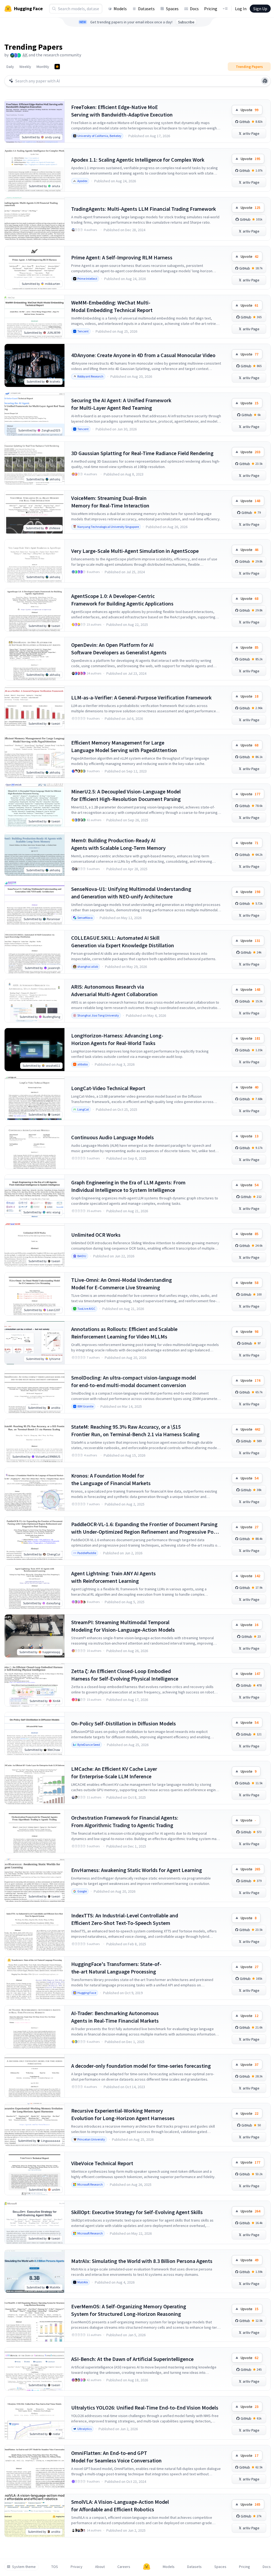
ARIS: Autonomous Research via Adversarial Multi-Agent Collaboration (114, 990)
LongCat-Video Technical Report (108, 1088)
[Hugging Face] (147, 2567)
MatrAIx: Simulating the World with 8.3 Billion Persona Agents (142, 2261)
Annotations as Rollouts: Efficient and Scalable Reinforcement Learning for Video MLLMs (124, 1333)
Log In (241, 9)
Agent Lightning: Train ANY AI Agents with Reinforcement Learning (113, 1577)
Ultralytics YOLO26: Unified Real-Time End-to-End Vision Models (145, 2408)
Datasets (146, 9)
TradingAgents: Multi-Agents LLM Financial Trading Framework (144, 209)
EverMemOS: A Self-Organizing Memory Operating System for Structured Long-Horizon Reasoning (129, 2310)
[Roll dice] (265, 81)
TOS (55, 2567)
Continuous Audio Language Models (113, 1137)
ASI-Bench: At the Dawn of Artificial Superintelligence (132, 2359)
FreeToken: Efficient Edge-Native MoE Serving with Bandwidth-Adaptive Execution (122, 111)
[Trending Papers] (57, 67)
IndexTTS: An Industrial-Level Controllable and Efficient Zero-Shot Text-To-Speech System (125, 1919)
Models (120, 9)
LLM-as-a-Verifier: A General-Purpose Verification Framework (141, 697)
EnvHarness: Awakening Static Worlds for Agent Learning (137, 1870)
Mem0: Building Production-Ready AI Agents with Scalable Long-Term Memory (118, 844)
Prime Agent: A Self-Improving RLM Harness (122, 257)
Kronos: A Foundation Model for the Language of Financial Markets (111, 1479)
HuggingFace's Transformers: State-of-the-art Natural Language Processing (116, 1968)
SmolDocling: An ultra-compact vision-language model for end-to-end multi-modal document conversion (134, 1381)
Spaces (172, 9)
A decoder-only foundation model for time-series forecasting (141, 2066)
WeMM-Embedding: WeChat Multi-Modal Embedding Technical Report (112, 306)
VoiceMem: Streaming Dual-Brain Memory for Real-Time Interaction (110, 502)
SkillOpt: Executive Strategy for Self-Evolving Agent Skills (137, 2212)
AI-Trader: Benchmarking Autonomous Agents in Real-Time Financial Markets (115, 2017)
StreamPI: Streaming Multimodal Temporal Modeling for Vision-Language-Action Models (123, 1626)
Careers (124, 2567)
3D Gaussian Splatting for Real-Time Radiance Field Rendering (142, 453)
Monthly (43, 67)
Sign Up (260, 9)
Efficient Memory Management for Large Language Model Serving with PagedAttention (124, 746)
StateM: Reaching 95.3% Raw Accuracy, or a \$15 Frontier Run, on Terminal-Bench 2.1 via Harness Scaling (135, 1430)
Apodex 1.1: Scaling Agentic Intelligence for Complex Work (138, 160)
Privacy (77, 2567)
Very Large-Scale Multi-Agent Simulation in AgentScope (135, 551)
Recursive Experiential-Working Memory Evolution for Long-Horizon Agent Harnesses (123, 2114)
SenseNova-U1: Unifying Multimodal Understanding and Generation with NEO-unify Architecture (131, 893)
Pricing (211, 9)
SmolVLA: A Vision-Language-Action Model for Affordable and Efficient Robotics (120, 2506)
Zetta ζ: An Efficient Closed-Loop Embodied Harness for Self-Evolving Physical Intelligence (125, 1675)
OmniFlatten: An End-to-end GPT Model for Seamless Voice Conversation (116, 2457)
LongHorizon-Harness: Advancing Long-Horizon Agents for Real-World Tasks (117, 1039)
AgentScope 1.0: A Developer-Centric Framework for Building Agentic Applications (122, 600)
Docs (194, 9)
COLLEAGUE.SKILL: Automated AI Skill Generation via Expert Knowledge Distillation (123, 941)
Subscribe (186, 22)
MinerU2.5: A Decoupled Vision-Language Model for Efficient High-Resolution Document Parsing (126, 795)
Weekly (25, 67)
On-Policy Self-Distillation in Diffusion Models (124, 1723)
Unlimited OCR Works (96, 1235)
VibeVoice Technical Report (102, 2163)
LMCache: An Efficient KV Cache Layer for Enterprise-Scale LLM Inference (114, 1773)
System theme (24, 2567)
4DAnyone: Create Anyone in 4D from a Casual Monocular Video (143, 355)
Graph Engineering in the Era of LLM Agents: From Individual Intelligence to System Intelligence (128, 1186)
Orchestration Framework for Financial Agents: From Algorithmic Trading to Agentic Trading (125, 1821)
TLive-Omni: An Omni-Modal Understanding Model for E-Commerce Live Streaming (122, 1284)
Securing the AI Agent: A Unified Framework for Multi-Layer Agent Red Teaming (121, 404)
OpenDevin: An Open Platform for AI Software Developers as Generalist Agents (119, 649)
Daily (10, 67)
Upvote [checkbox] (249, 110)
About (100, 2567)
